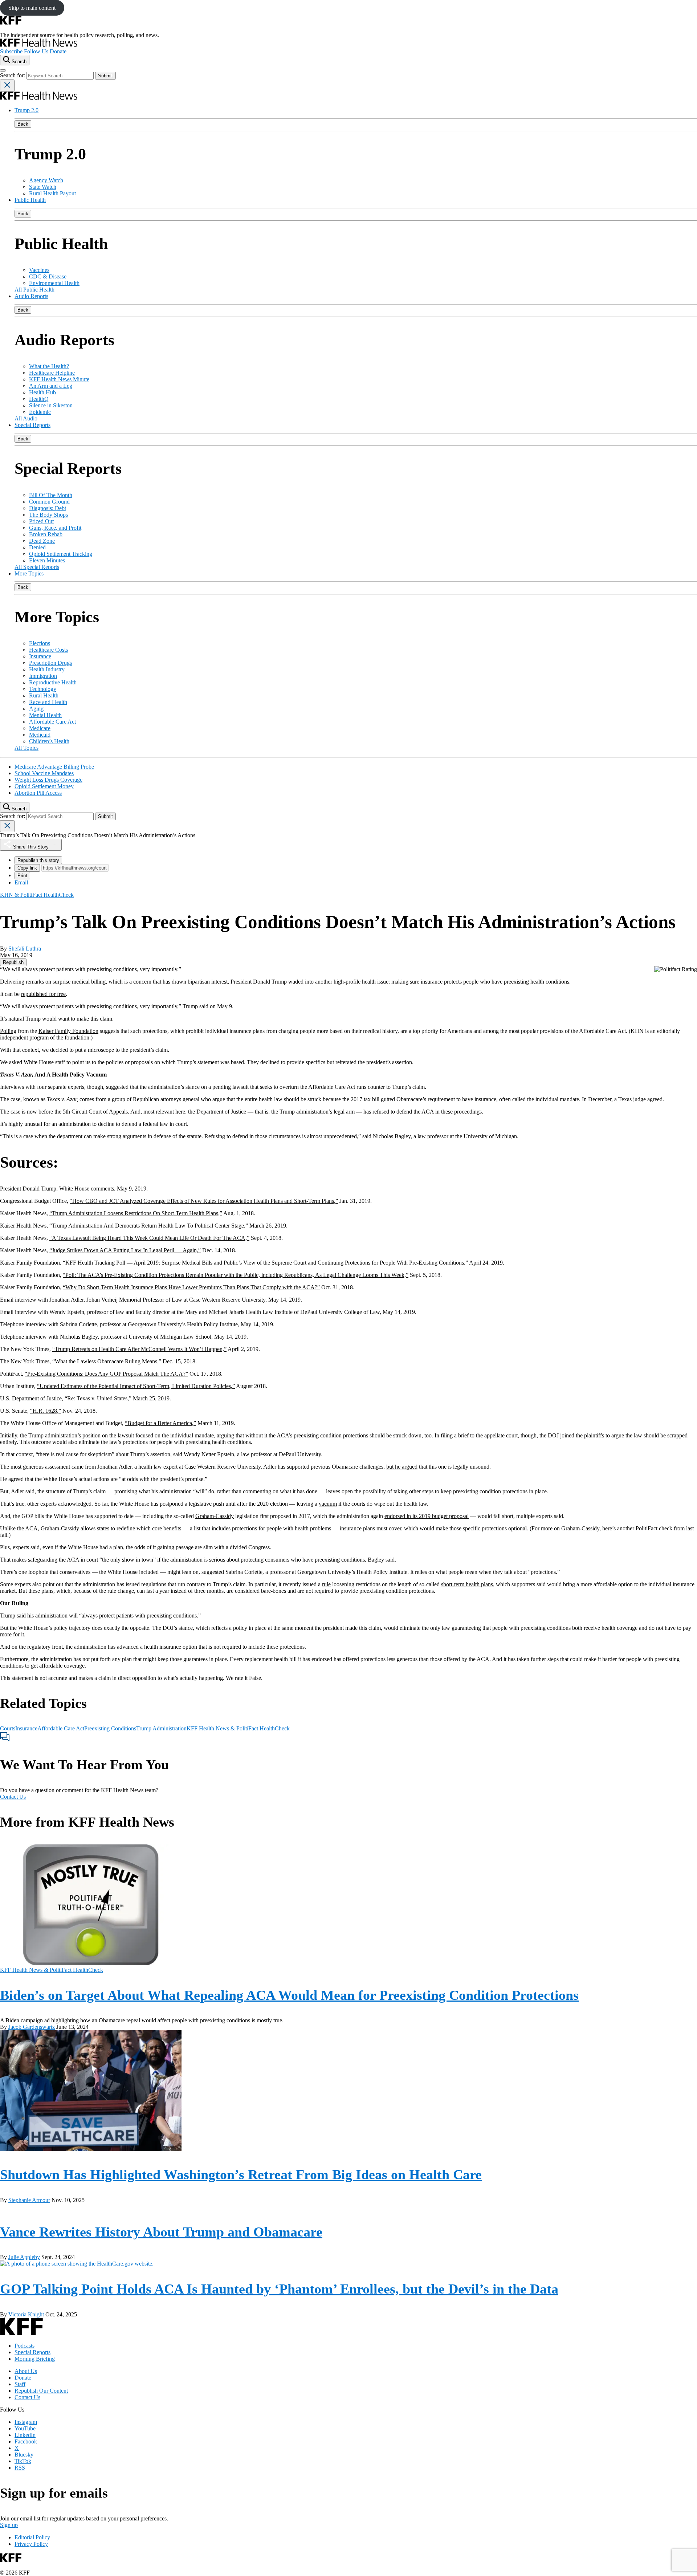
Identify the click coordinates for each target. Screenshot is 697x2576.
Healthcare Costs (48, 650)
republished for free (43, 994)
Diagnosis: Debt (48, 508)
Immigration (43, 676)
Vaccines (39, 270)
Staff (20, 2384)
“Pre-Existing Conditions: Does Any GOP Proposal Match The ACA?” (106, 1374)
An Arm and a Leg (51, 386)
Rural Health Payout (52, 193)
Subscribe (11, 51)
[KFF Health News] (39, 45)
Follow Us (36, 51)
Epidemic (40, 412)
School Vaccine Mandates (44, 773)
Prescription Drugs (50, 663)
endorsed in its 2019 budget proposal (427, 1516)
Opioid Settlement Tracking (61, 554)
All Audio (26, 418)
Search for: (13, 75)
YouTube (25, 2428)
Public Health (30, 200)
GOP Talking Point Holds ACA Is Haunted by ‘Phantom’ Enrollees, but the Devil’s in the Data (279, 2289)
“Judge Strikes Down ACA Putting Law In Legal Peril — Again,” (125, 1250)
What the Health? (49, 366)
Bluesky (24, 2455)
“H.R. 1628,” (46, 1411)
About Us (26, 2371)
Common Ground (49, 502)
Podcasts (25, 2346)
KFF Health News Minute (59, 379)
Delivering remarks (22, 982)
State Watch (43, 187)
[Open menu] (3, 70)
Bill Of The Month (51, 495)
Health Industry (47, 669)
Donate (58, 51)
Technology (43, 689)
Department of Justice (221, 1112)
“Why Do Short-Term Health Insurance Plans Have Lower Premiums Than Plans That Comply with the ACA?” (191, 1287)
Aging (36, 709)
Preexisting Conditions (110, 1728)
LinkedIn (25, 2435)
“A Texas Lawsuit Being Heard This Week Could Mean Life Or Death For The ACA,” (149, 1238)
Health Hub (42, 392)
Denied (37, 547)
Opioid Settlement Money (44, 786)
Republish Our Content (41, 2391)
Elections (40, 643)
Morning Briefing (35, 2359)
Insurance (40, 656)
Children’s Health (49, 741)
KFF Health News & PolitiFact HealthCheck (238, 1728)
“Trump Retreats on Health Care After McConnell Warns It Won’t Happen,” (139, 1349)
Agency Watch (46, 180)
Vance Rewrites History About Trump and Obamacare (161, 2232)
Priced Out (41, 521)
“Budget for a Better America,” (160, 1423)
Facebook (26, 2441)
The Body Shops (48, 515)
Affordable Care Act (52, 722)
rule (326, 1584)
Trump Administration (161, 1728)
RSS (20, 2468)
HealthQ (39, 399)
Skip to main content (32, 8)
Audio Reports (31, 296)
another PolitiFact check (645, 1528)
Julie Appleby (24, 2257)
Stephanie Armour (29, 2200)
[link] (13, 962)
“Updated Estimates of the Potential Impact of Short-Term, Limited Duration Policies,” (136, 1386)
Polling (8, 1031)
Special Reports (32, 425)
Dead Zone (42, 541)
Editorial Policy (32, 2537)
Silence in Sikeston (51, 405)
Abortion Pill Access (38, 793)
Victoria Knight (26, 2314)
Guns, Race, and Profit (55, 528)
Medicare (40, 728)
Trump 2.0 (27, 110)
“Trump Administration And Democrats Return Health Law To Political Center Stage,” (149, 1226)
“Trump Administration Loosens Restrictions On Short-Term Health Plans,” (136, 1213)
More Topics (29, 573)
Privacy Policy (31, 2544)
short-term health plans (467, 1584)
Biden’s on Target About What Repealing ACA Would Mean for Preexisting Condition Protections (289, 1995)
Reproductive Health (53, 682)
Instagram (26, 2422)
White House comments (87, 1189)
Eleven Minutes (47, 560)
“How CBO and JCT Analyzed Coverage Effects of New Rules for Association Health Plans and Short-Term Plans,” (204, 1201)
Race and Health (48, 702)
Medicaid (40, 735)
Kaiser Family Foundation (68, 1031)
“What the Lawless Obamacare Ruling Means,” (107, 1361)
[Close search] (7, 86)
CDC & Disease (48, 276)
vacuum (328, 1504)
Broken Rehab (46, 534)
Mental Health (45, 715)
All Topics (27, 748)
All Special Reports (37, 567)
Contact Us (13, 1797)
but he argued (402, 1467)
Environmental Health (54, 283)
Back (23, 124)
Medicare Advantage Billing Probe (54, 767)
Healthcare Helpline (52, 373)
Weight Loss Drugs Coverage (48, 780)
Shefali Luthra (25, 949)
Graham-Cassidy (215, 1516)
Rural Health (44, 695)
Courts (8, 1728)
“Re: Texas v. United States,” (98, 1398)
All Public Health (34, 290)
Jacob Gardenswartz (32, 2027)
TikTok (23, 2461)
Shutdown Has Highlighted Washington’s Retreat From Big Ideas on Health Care (241, 2174)
